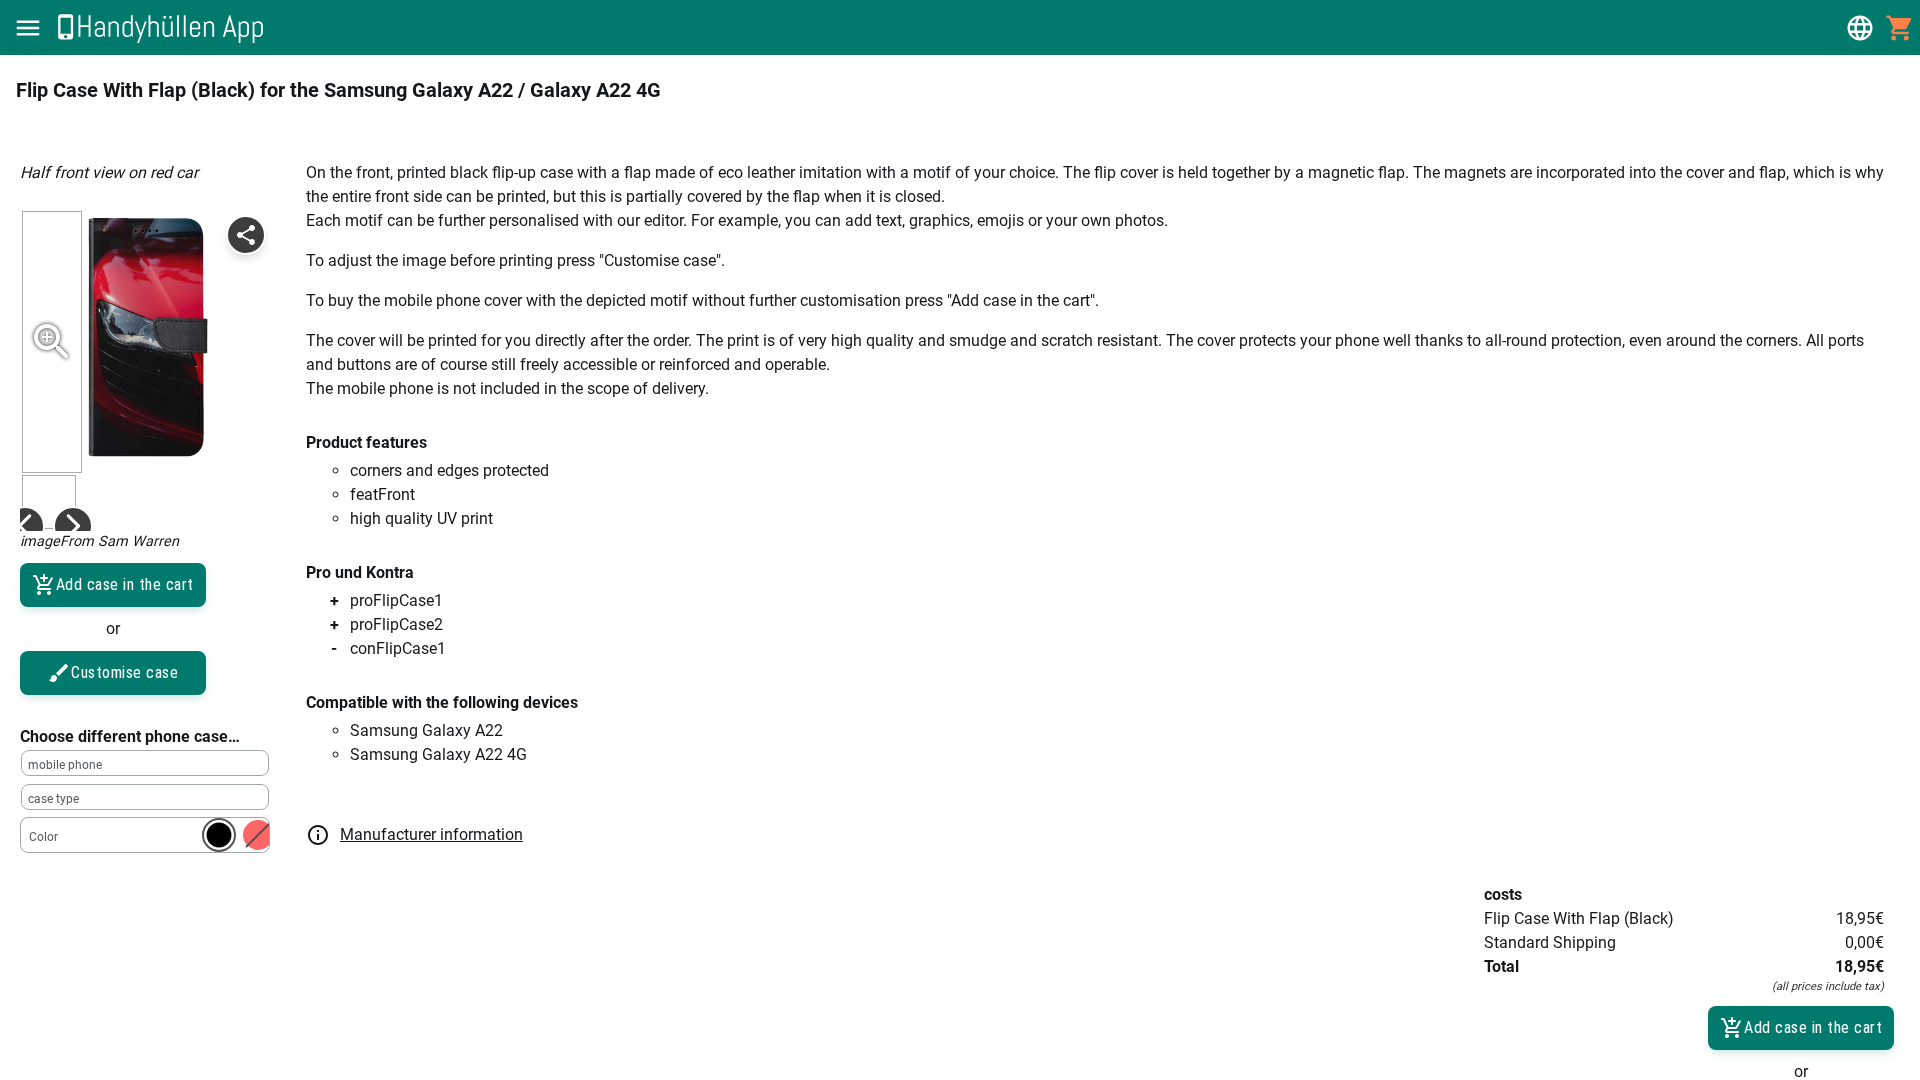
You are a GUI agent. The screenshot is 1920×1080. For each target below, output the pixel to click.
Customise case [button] (124, 672)
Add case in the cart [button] (125, 584)
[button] (28, 28)
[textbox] (145, 763)
